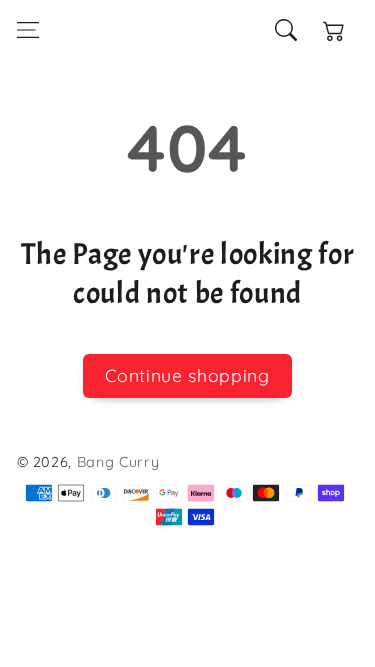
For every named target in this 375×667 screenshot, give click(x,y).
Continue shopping (187, 375)
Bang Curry (118, 462)
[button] (27, 30)
